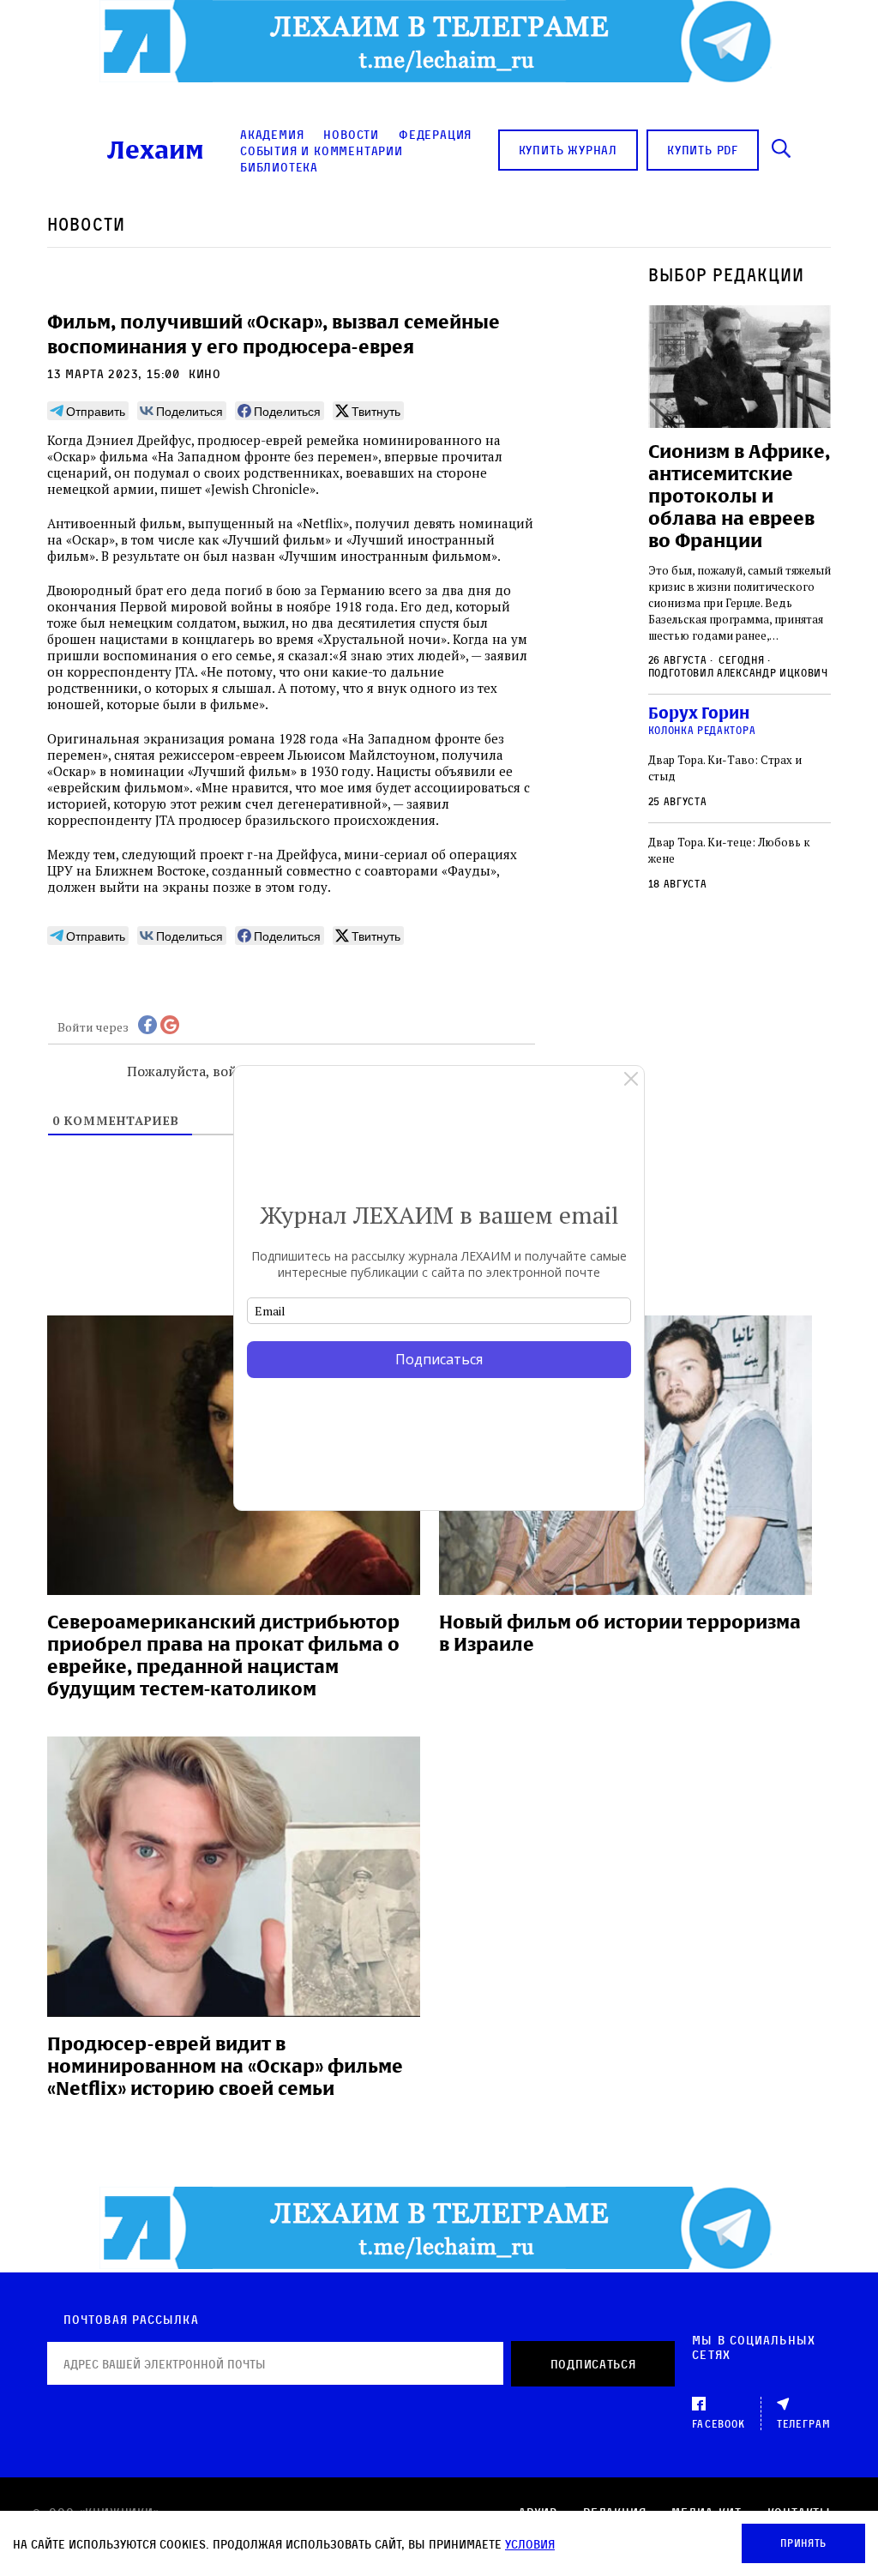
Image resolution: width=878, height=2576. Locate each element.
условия (530, 2544)
